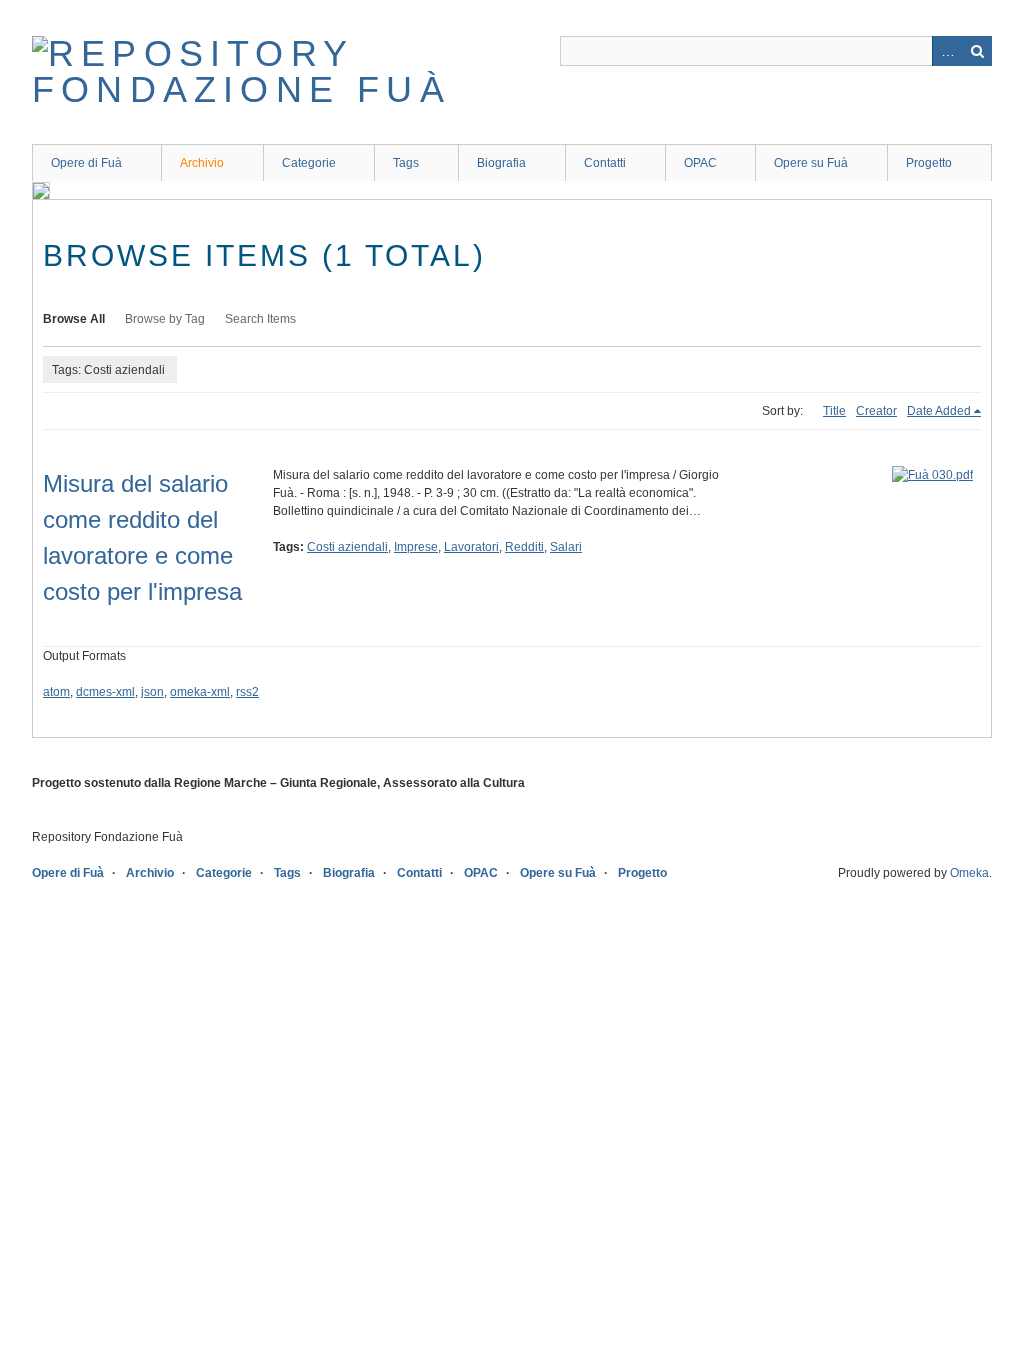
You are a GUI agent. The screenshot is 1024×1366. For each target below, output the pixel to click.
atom (56, 692)
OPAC (700, 163)
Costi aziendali (347, 547)
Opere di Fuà (86, 163)
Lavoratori (471, 547)
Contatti (605, 163)
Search (977, 51)
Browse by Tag (165, 319)
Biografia (501, 163)
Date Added (939, 411)
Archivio (202, 163)
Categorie (309, 163)
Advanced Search (947, 51)
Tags (406, 163)
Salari (566, 547)
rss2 (247, 692)
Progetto (929, 163)
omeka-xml (200, 692)
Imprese (416, 547)
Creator (876, 411)
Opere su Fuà (811, 163)
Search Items (260, 319)
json (152, 692)
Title (834, 411)
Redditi (524, 547)
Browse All (74, 319)
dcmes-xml (105, 692)
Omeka (969, 873)
